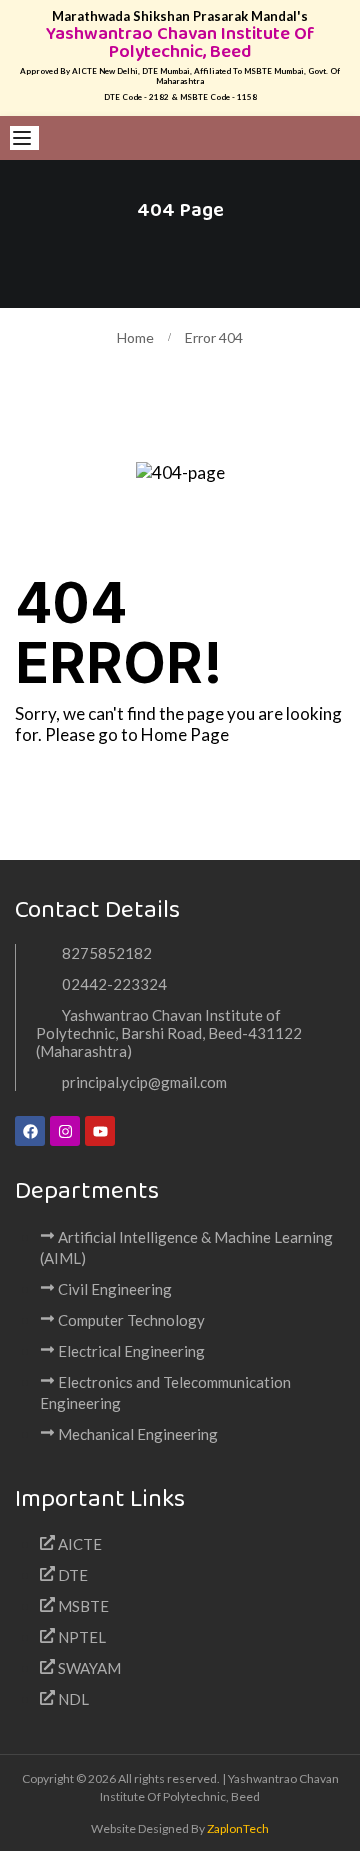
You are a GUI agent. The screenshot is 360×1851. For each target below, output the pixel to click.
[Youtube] (100, 1131)
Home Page (185, 734)
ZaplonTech (238, 1828)
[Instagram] (65, 1131)
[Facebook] (30, 1131)
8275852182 (107, 953)
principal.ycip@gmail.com (144, 1082)
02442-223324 (114, 984)
